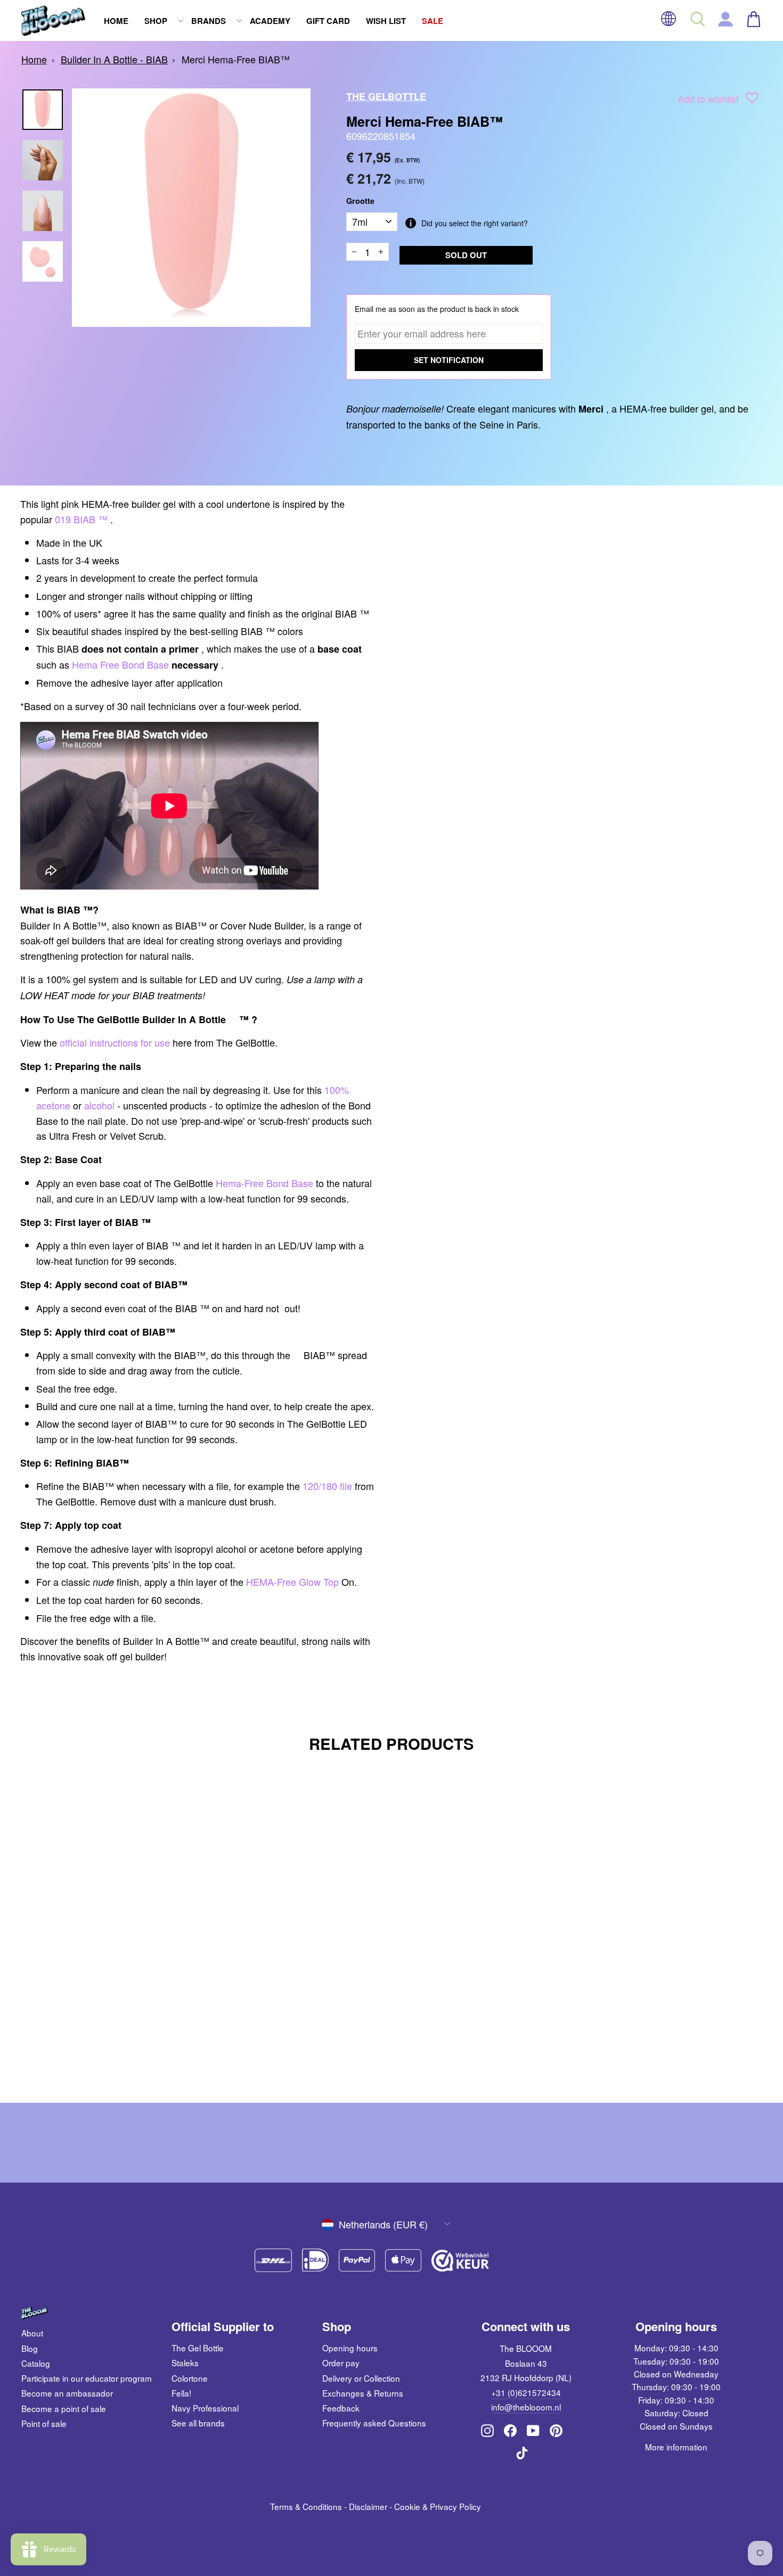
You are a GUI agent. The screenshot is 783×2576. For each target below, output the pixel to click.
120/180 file (327, 1486)
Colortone (190, 2378)
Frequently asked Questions (374, 2423)
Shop (156, 21)
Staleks (185, 2363)
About (32, 2333)
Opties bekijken (110, 2023)
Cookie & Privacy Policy (438, 2506)
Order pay (341, 2363)
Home (116, 21)
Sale (433, 21)
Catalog (36, 2363)
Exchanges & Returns (363, 2393)
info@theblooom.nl (526, 2407)
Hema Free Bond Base (120, 664)
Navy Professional (205, 2408)
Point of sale (44, 2423)
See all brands (198, 2423)
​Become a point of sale (64, 2408)
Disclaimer (368, 2506)
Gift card (328, 21)
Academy (270, 21)
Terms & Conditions (306, 2506)
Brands (209, 21)
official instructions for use (115, 1042)
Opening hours (350, 2348)
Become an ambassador (67, 2393)
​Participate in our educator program (87, 2378)
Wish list (386, 21)
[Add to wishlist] (752, 100)
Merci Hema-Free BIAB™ (236, 59)
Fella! (181, 2393)
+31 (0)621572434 (526, 2392)
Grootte (360, 201)
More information (676, 2447)
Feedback (341, 2408)
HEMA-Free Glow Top (292, 1582)
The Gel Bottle (198, 2348)
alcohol (99, 1105)
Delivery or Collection (361, 2378)
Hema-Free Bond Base (264, 1183)
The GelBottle (386, 96)
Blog (30, 2348)
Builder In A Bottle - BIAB (114, 59)
